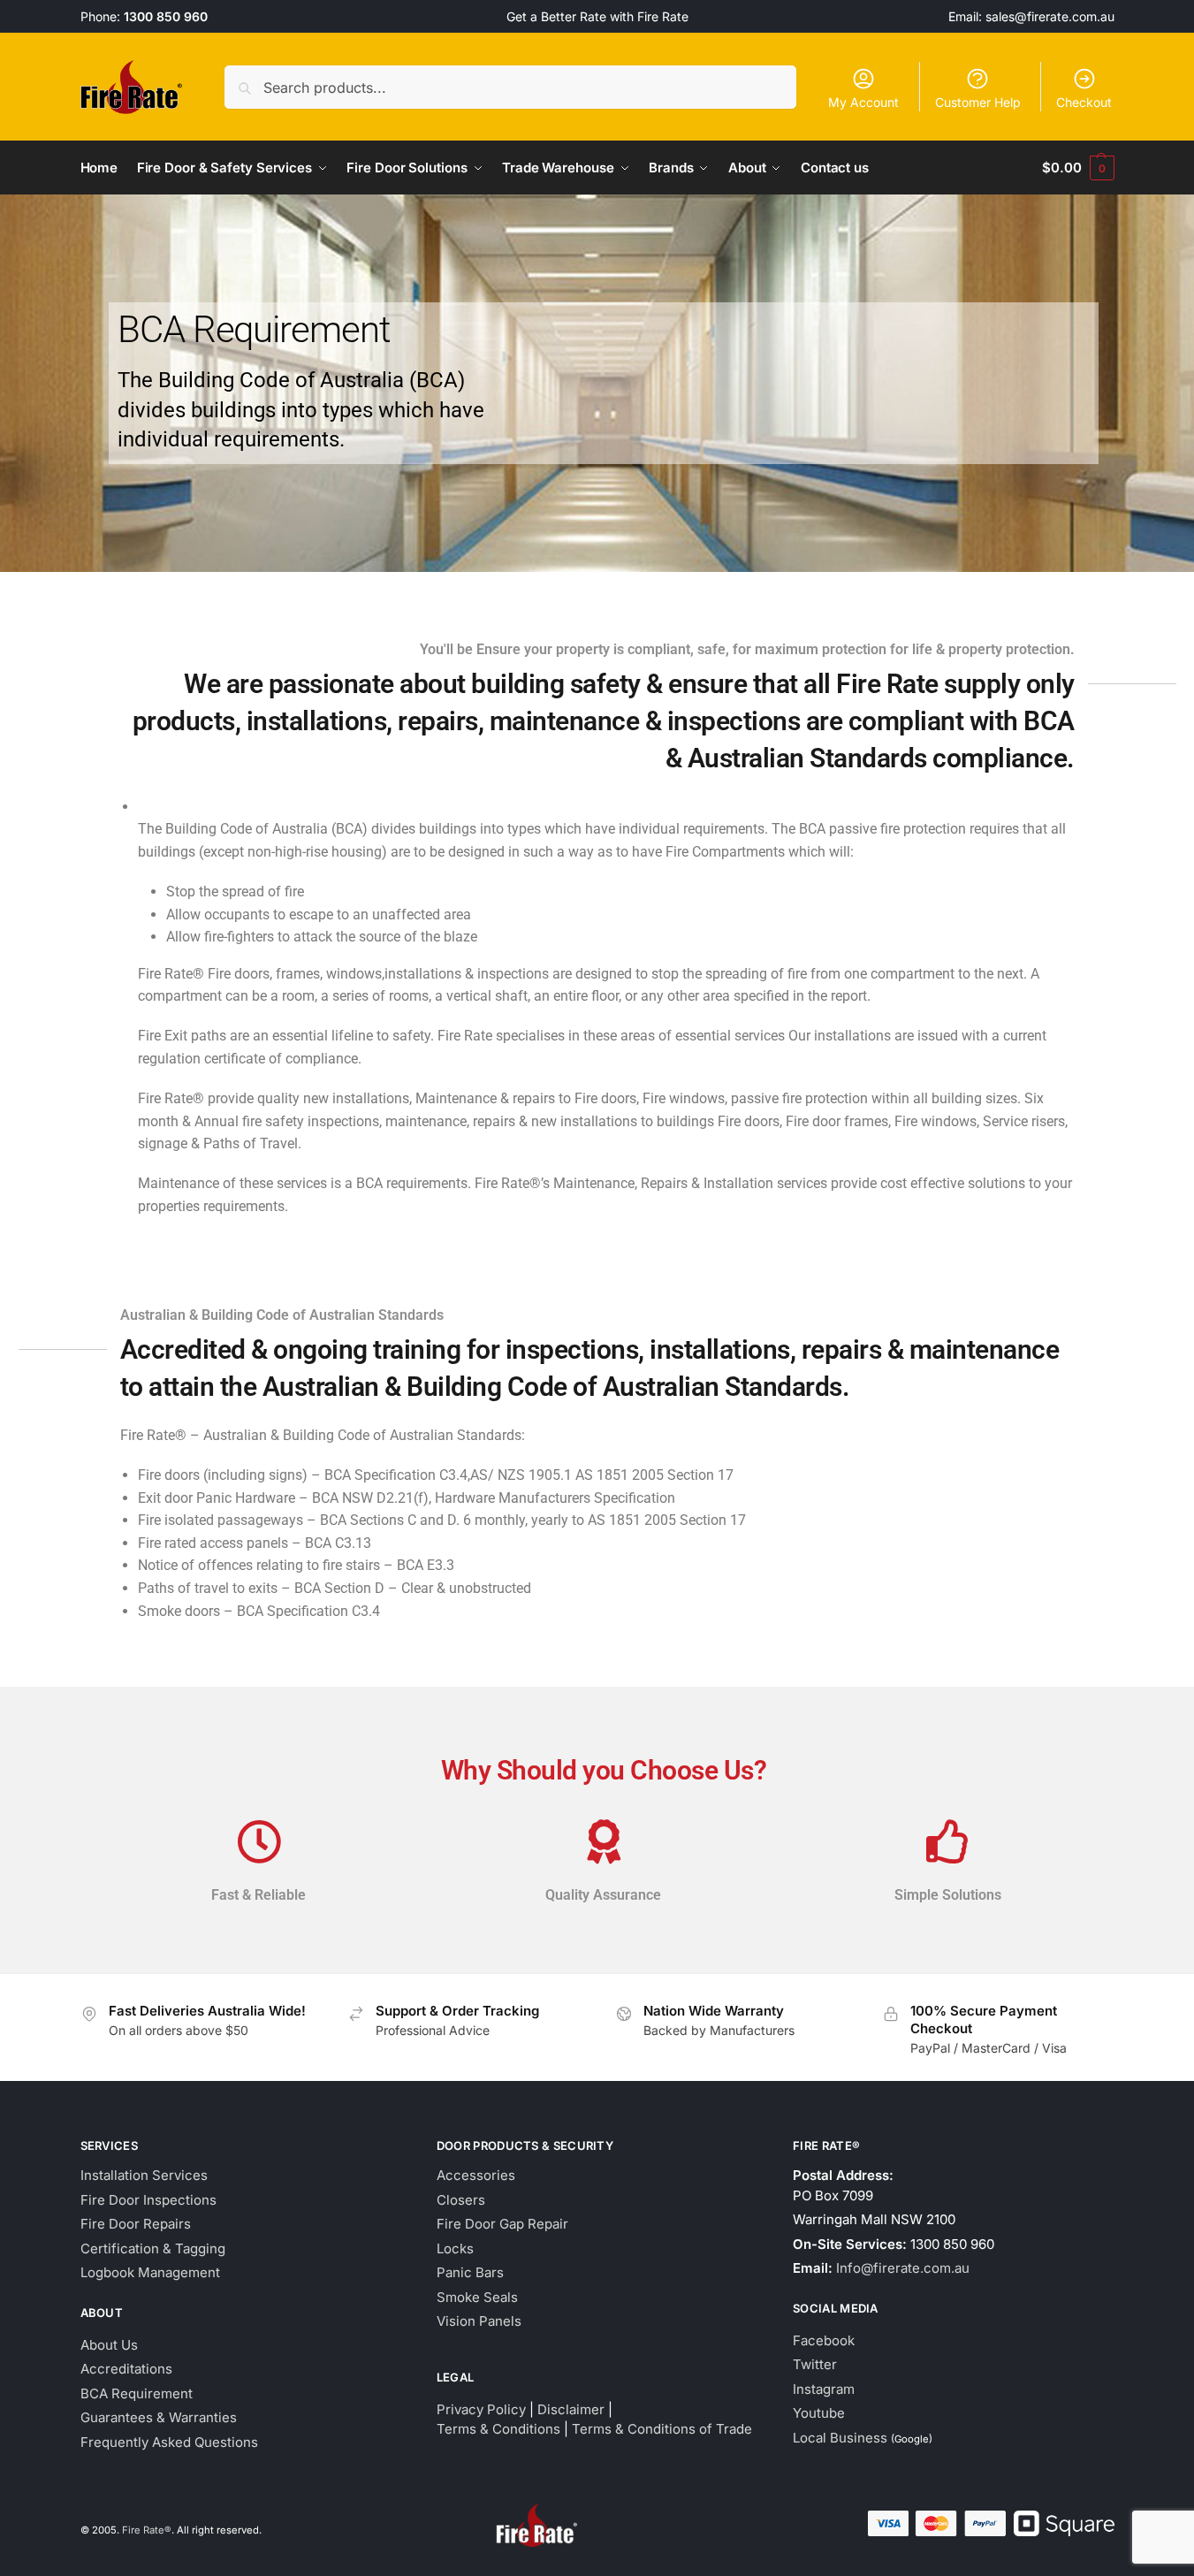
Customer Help (978, 102)
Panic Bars (470, 2272)
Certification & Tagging (153, 2248)
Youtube (819, 2413)
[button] (1078, 168)
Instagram (824, 2389)
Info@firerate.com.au (903, 2268)
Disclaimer (571, 2409)
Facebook (824, 2340)
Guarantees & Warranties (159, 2417)
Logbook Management (150, 2272)
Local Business (840, 2438)
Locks (455, 2248)
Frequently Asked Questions (169, 2442)
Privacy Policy (481, 2409)
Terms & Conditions (498, 2429)
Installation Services (144, 2175)
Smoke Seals (477, 2297)
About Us (109, 2345)
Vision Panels (479, 2321)
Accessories (476, 2175)
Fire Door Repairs (136, 2224)
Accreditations (126, 2369)
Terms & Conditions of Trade (662, 2429)
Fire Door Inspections (148, 2200)
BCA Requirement (137, 2393)
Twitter (815, 2364)
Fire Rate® (147, 2530)
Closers (461, 2200)
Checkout (1084, 102)
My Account (863, 102)
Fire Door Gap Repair (502, 2224)
